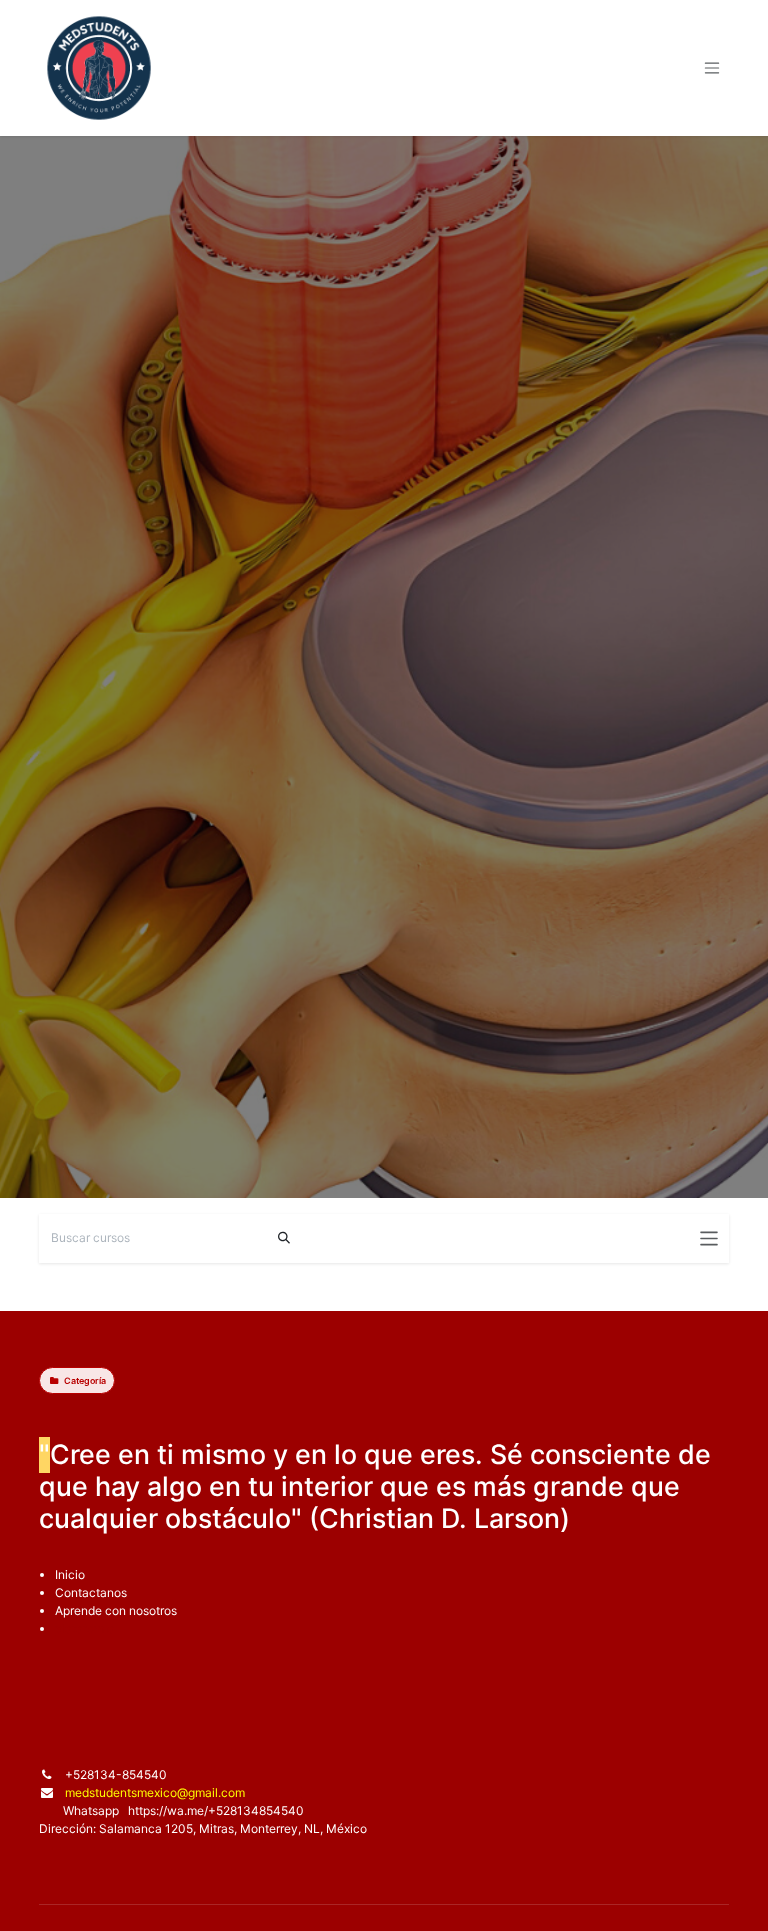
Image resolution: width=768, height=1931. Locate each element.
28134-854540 (123, 1774)
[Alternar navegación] (712, 68)
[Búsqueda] (284, 1238)
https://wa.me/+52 (179, 1810)
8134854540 (267, 1810)
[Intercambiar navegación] (709, 1238)
